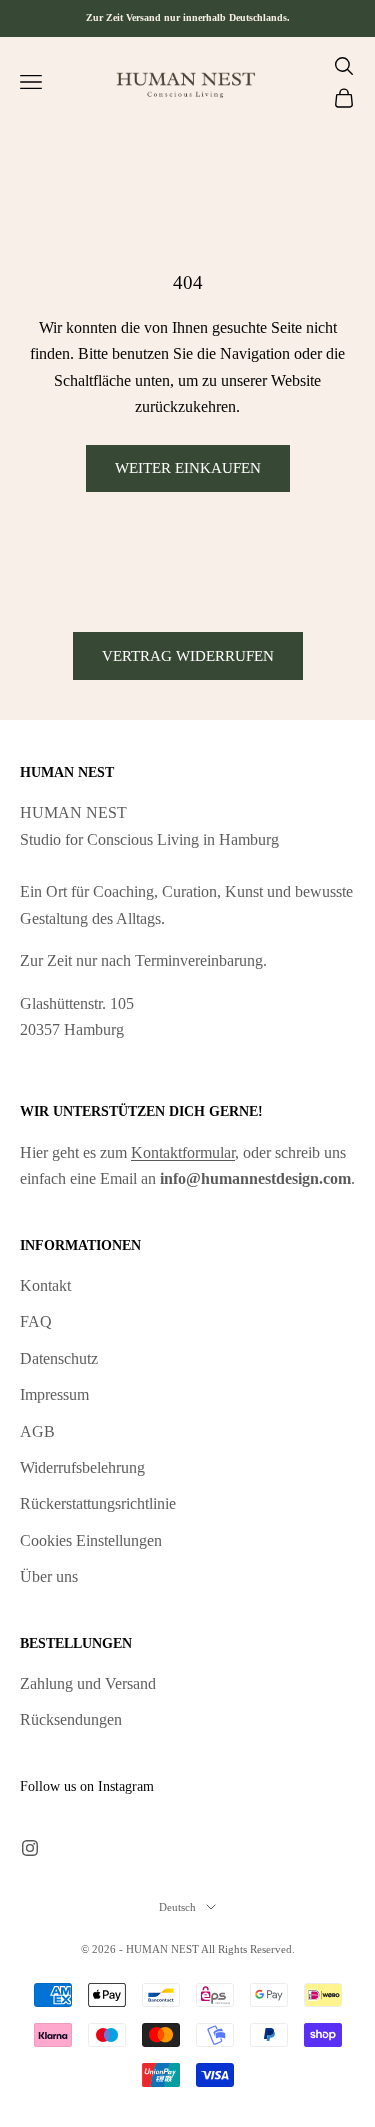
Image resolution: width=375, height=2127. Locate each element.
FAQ (36, 1321)
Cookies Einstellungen (91, 1540)
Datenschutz (59, 1358)
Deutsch (177, 1907)
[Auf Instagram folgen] (30, 1848)
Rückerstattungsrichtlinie (98, 1503)
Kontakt (45, 1285)
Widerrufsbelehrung (82, 1467)
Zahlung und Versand (88, 1683)
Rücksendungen (71, 1719)
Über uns (49, 1576)
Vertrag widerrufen (188, 656)
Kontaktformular (183, 1152)
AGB (37, 1431)
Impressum (54, 1394)
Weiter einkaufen (188, 468)
